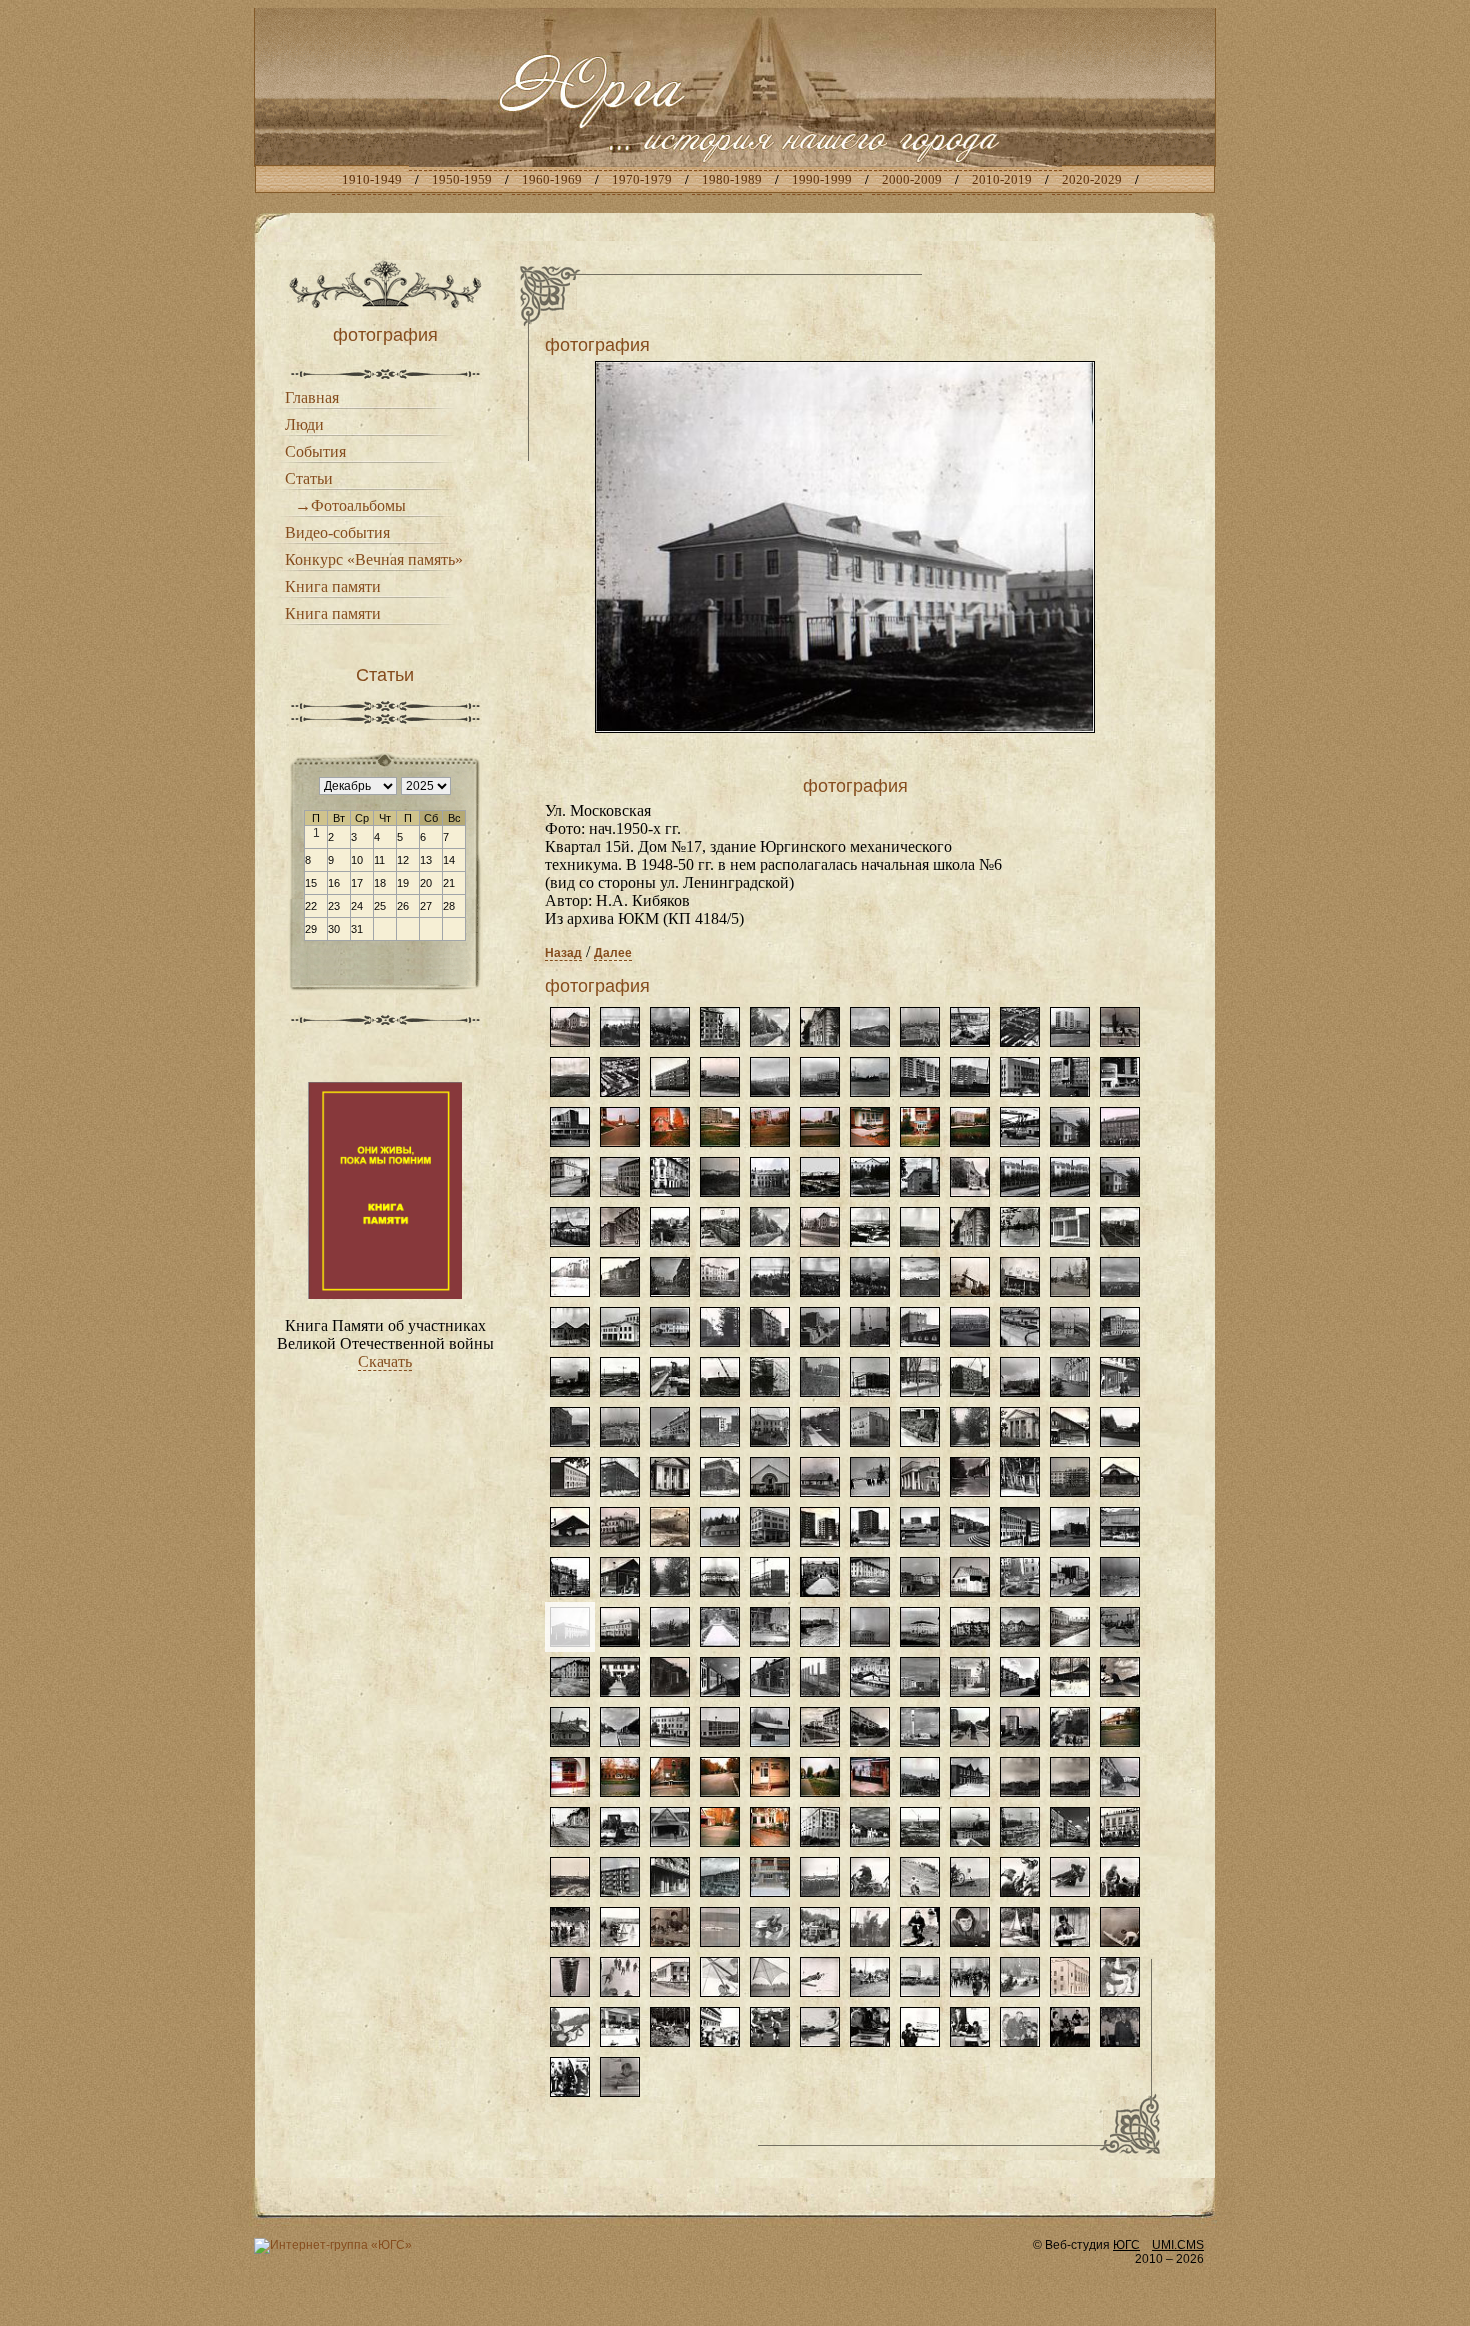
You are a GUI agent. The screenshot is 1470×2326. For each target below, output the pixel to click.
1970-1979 (642, 179)
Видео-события (337, 532)
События (315, 451)
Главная (312, 397)
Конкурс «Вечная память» (374, 559)
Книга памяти (333, 586)
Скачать (385, 1361)
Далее (613, 953)
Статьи (309, 478)
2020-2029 (1092, 179)
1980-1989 (732, 179)
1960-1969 (552, 179)
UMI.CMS (1178, 2245)
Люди (304, 424)
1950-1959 (462, 179)
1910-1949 (372, 179)
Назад (563, 953)
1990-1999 (822, 179)
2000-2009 (912, 179)
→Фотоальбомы (350, 505)
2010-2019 (1002, 179)
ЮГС (1126, 2245)
